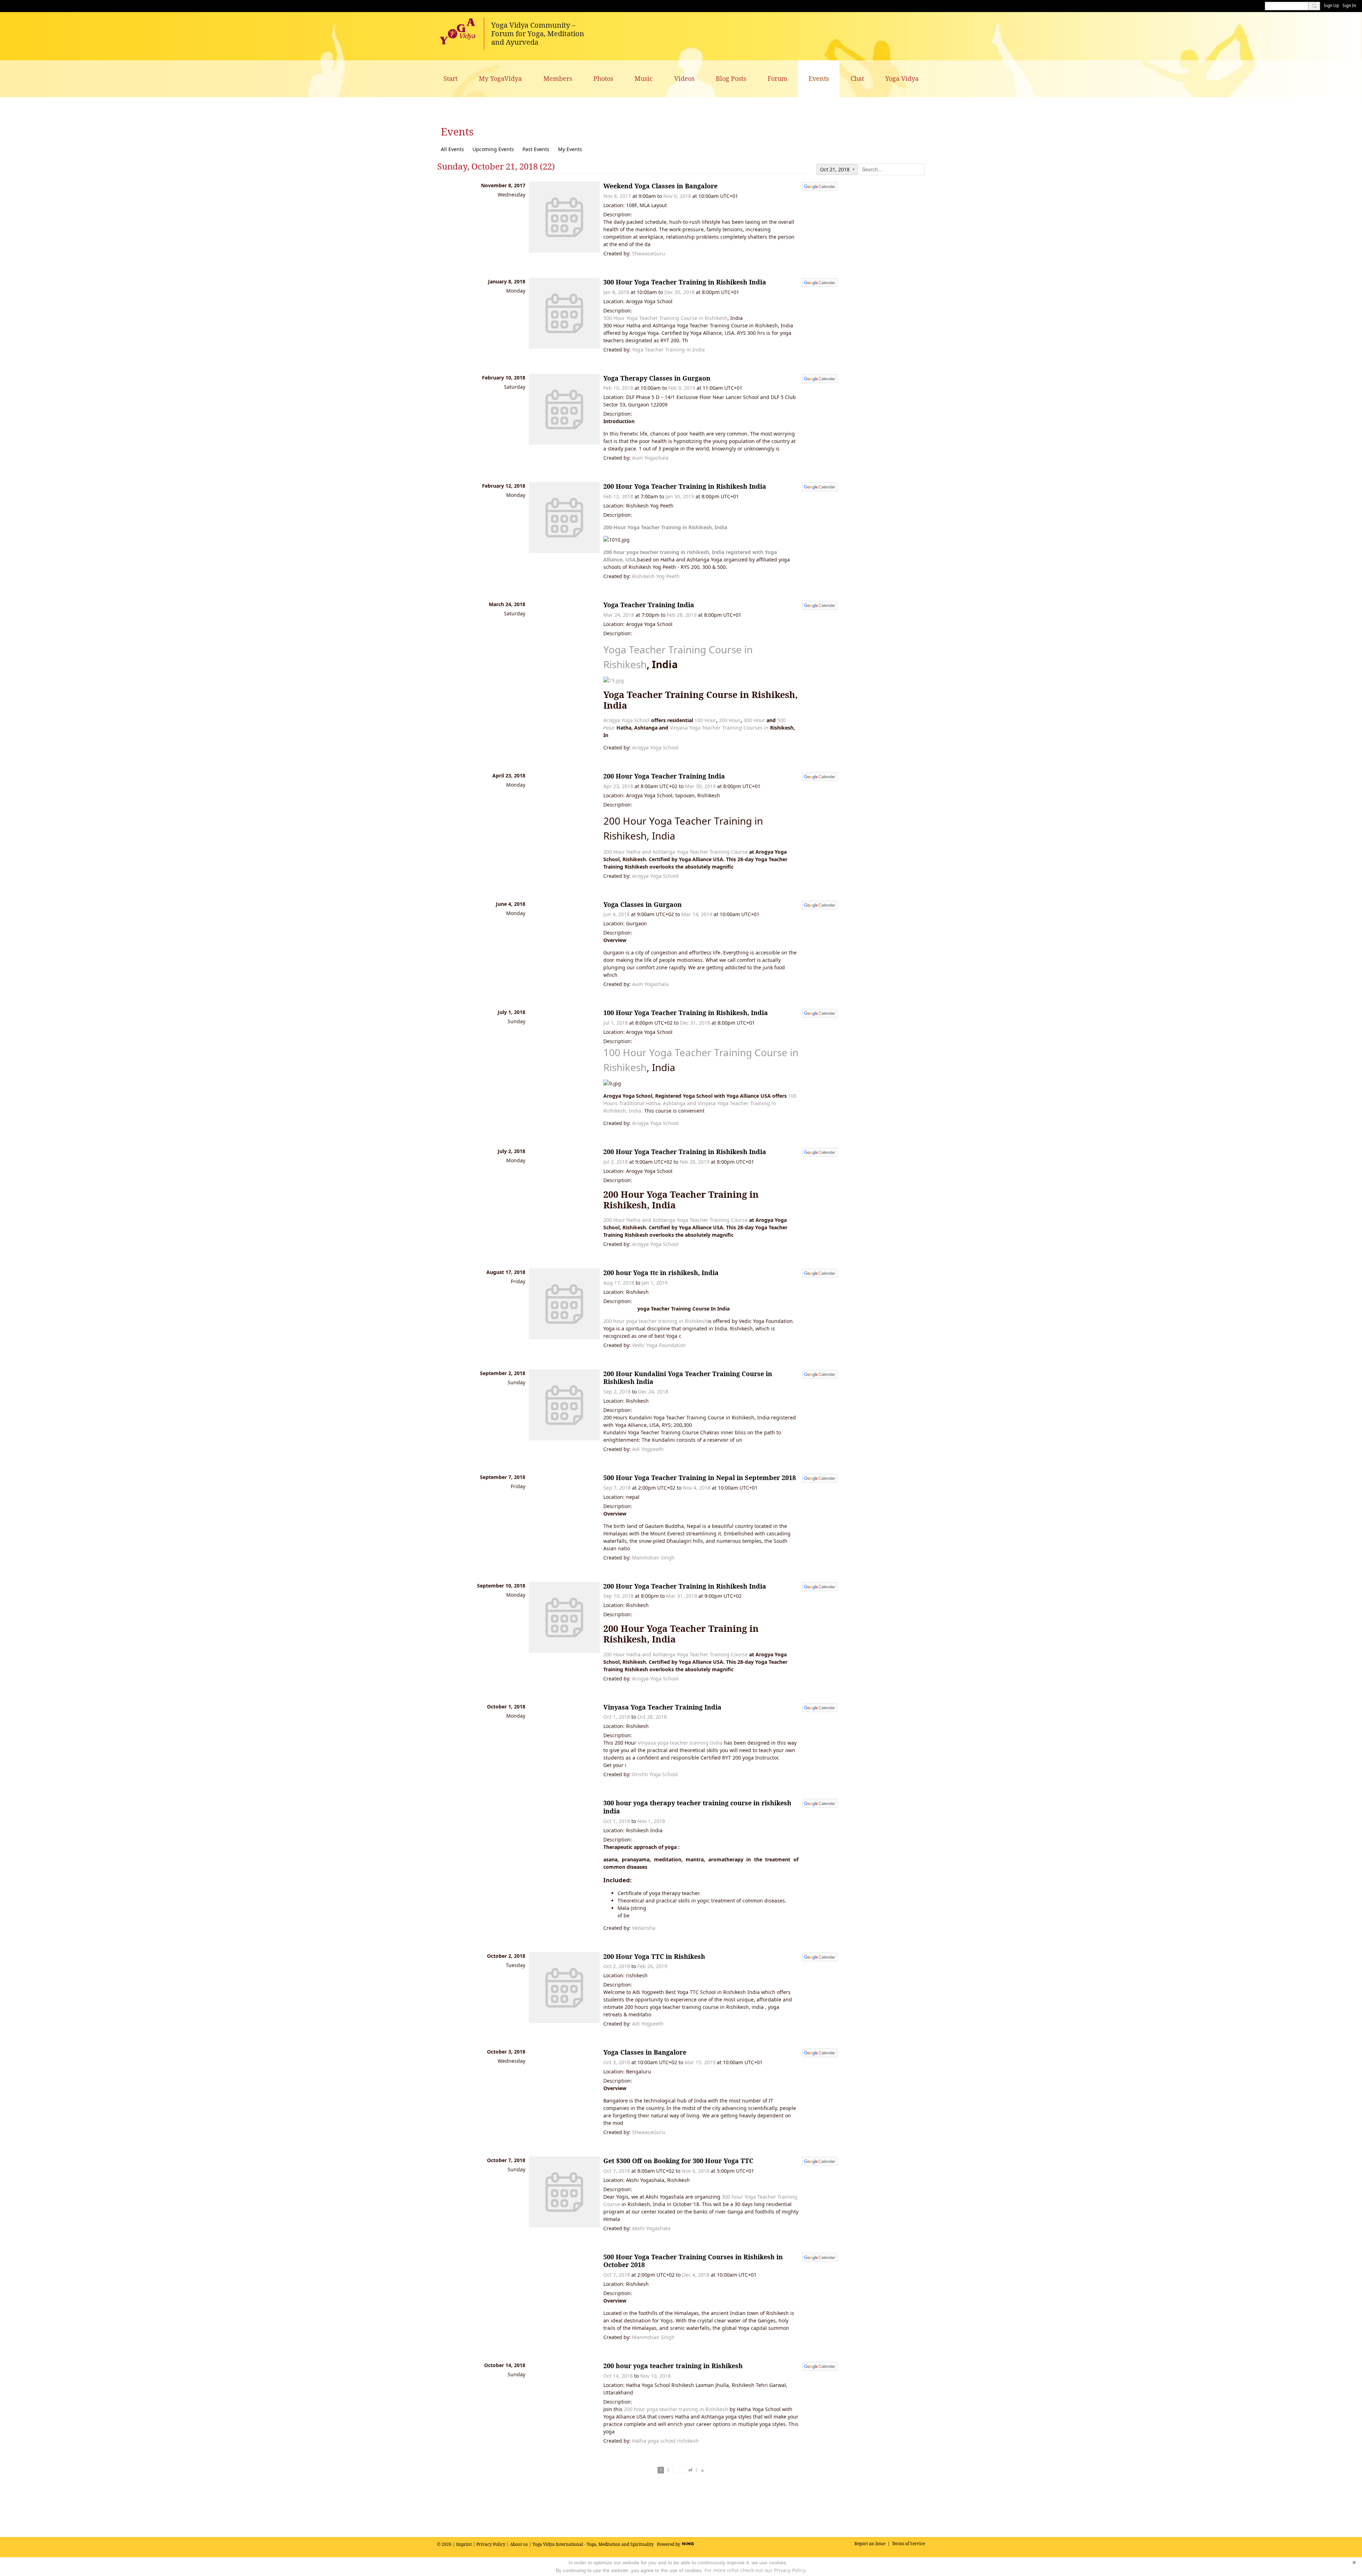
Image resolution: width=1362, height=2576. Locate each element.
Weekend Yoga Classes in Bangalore (660, 186)
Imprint (464, 2544)
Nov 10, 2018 (655, 2376)
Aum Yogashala (650, 458)
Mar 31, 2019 (682, 1596)
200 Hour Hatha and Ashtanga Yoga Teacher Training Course (676, 852)
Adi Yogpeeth (648, 1449)
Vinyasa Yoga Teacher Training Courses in (719, 728)
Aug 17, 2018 (619, 1283)
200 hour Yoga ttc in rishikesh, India (661, 1273)
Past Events (536, 149)
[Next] (703, 2470)
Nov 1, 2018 (651, 1821)
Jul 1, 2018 (616, 1023)
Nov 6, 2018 (677, 196)
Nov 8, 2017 (617, 196)
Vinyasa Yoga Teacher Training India (662, 1707)
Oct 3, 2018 (617, 2062)
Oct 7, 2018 (617, 2171)
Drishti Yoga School (655, 1774)
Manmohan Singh (653, 1558)
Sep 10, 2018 (618, 1596)
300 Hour (754, 720)
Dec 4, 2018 (696, 2275)
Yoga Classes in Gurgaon (643, 904)
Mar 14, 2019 (697, 914)
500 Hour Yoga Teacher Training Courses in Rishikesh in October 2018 (693, 2261)
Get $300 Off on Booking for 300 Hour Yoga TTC (678, 2161)
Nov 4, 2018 (697, 1488)
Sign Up (1331, 5)
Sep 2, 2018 (617, 1392)
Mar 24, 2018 (619, 615)
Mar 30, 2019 (700, 786)
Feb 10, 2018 (618, 388)
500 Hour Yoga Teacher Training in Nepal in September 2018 (700, 1478)
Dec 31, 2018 (695, 1023)
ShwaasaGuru (649, 253)
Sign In (1349, 5)
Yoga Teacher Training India (649, 605)
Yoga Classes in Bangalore (645, 2052)
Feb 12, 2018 (618, 496)
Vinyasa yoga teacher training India (680, 1743)
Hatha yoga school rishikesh (665, 2441)
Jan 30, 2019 (680, 496)
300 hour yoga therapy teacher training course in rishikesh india (697, 1807)
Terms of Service (909, 2544)
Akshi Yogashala (651, 2228)
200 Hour (730, 720)
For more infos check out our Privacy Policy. (755, 2570)
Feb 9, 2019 (682, 388)
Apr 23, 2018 (618, 786)
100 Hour (705, 720)
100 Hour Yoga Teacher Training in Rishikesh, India (686, 1013)
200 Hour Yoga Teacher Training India (664, 776)
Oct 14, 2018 (618, 2376)
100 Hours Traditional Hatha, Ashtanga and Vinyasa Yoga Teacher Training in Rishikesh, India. (700, 1103)
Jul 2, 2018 (616, 1162)
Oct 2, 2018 (617, 1966)
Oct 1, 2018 (617, 1717)
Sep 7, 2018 (617, 1488)
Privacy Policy (491, 2544)
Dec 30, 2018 (679, 292)
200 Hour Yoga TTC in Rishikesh (654, 1956)
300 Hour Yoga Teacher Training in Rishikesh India (685, 282)
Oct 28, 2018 (652, 1717)
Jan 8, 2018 (616, 292)
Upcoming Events (493, 149)
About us (519, 2544)
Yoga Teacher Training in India (668, 350)
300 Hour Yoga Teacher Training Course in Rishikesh (665, 318)
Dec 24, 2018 (653, 1392)
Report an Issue (870, 2544)
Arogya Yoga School (627, 720)
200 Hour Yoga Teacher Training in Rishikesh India (685, 486)
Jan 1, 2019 (655, 1283)
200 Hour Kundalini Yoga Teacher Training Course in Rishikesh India (688, 1378)
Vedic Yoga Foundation (659, 1345)
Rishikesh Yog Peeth (656, 576)
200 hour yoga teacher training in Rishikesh (655, 1321)
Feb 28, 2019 (682, 615)
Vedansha (644, 1928)
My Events (570, 149)
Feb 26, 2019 (652, 1966)
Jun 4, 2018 (616, 914)
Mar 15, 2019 (700, 2062)
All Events (452, 149)
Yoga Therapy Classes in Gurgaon (657, 378)
